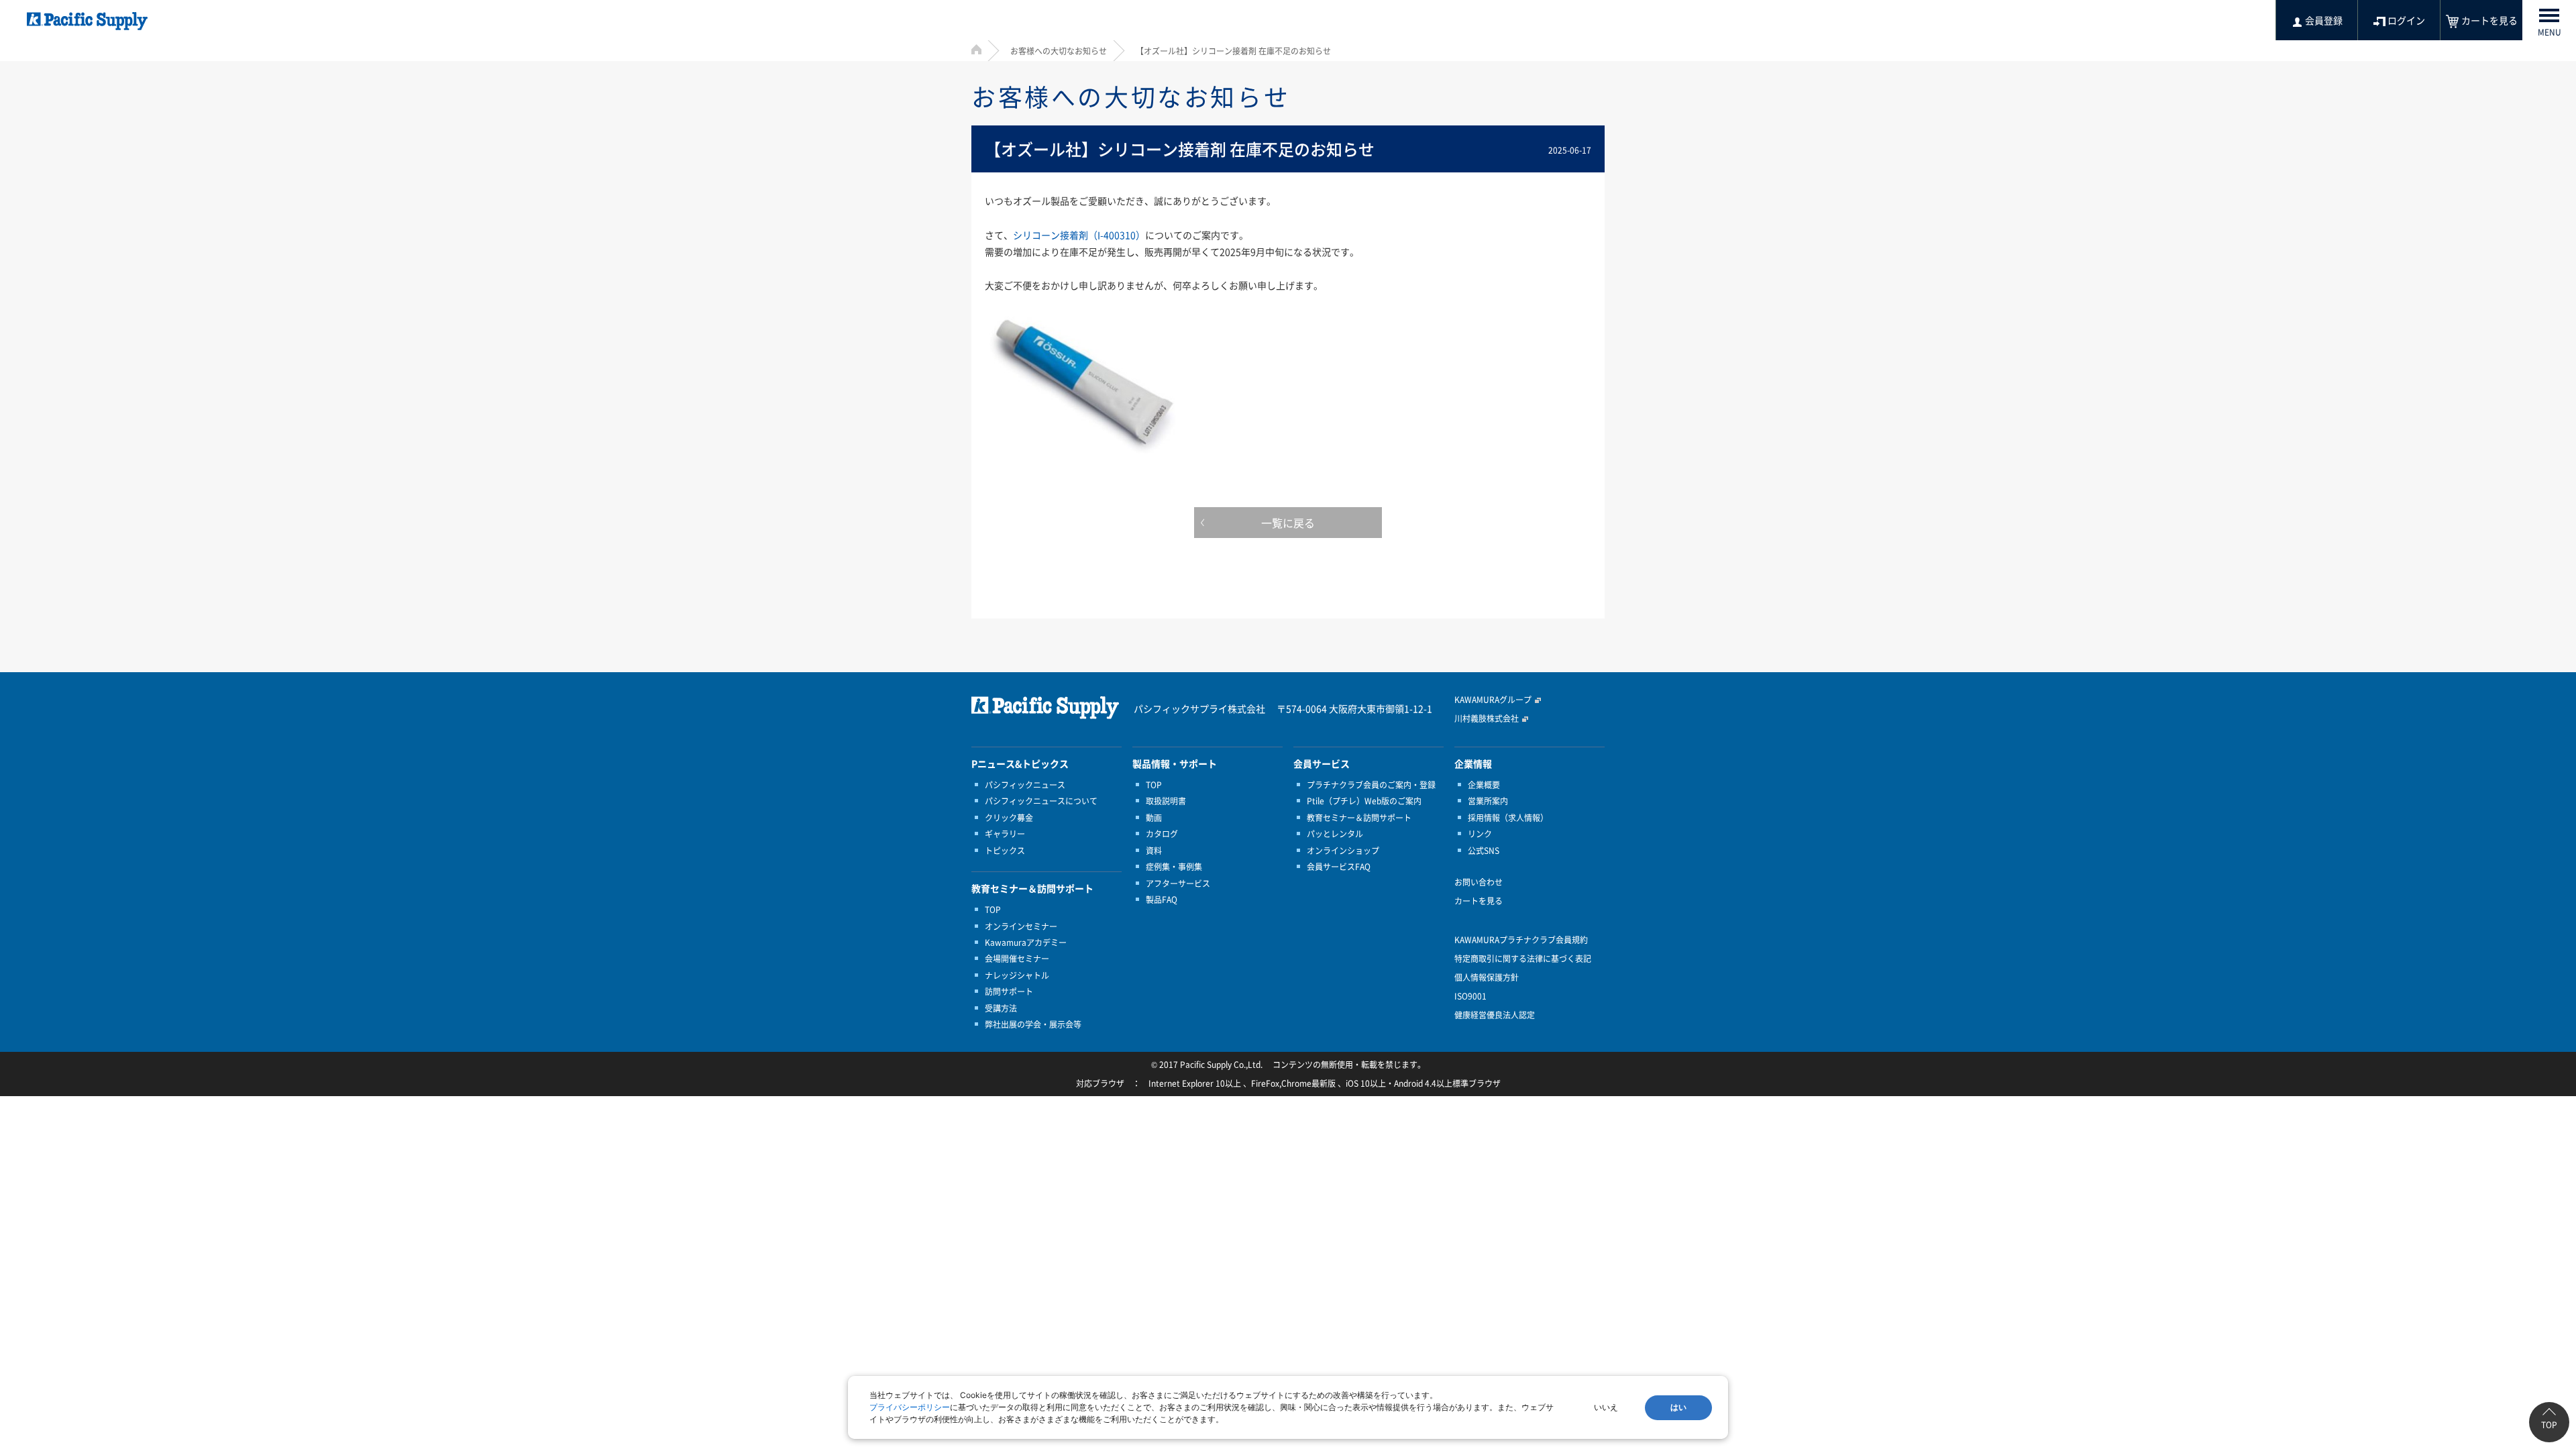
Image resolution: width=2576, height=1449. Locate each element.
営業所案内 (1488, 801)
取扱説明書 (1166, 801)
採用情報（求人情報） (1508, 818)
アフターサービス (1178, 883)
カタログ (1162, 834)
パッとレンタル (1335, 834)
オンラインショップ (1343, 851)
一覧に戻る (1288, 523)
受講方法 (1001, 1008)
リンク (1480, 834)
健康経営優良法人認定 (1495, 1015)
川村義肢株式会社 (1487, 718)
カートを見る (1479, 901)
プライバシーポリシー (910, 1407)
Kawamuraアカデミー (1026, 943)
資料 (1154, 851)
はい (1678, 1407)
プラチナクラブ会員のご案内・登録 (1371, 785)
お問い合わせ (1479, 882)
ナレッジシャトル (1017, 975)
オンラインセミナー (1021, 926)
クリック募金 (1009, 818)
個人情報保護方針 (1487, 977)
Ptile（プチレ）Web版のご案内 (1364, 801)
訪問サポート (1009, 991)
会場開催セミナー (1017, 959)
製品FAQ (1162, 900)
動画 (1154, 818)
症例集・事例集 (1174, 867)
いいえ (1606, 1407)
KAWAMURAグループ (1493, 700)
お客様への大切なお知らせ (1059, 51)
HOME (976, 49)
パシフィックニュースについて (1041, 801)
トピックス (1005, 851)
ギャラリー (1005, 834)
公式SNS (1484, 851)
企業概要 (1484, 785)
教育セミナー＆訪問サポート (1359, 818)
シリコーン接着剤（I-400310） (1079, 235)
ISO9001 (1470, 996)
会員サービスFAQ (1339, 867)
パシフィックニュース (1025, 785)
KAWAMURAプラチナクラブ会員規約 (1521, 940)
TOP (993, 910)
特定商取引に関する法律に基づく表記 (1523, 959)
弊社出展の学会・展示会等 (1033, 1024)
